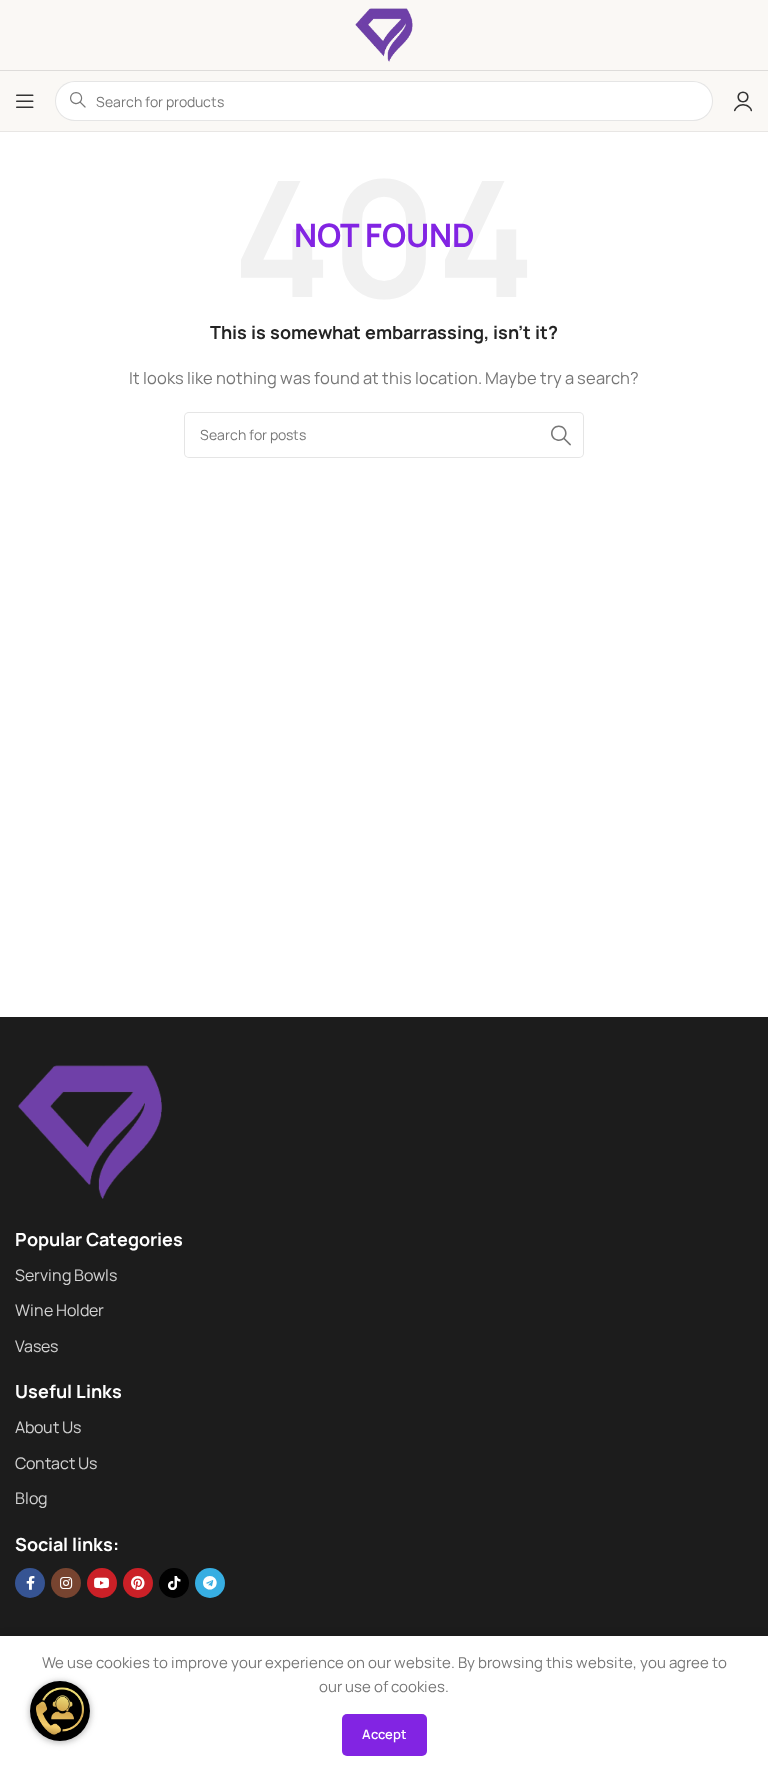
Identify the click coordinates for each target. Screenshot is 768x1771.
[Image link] (90, 1130)
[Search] (561, 435)
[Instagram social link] (66, 1583)
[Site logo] (384, 33)
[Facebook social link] (30, 1583)
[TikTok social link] (174, 1583)
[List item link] (384, 1276)
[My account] (743, 101)
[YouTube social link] (102, 1583)
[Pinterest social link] (138, 1583)
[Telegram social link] (210, 1583)
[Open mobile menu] (25, 101)
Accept (384, 1734)
